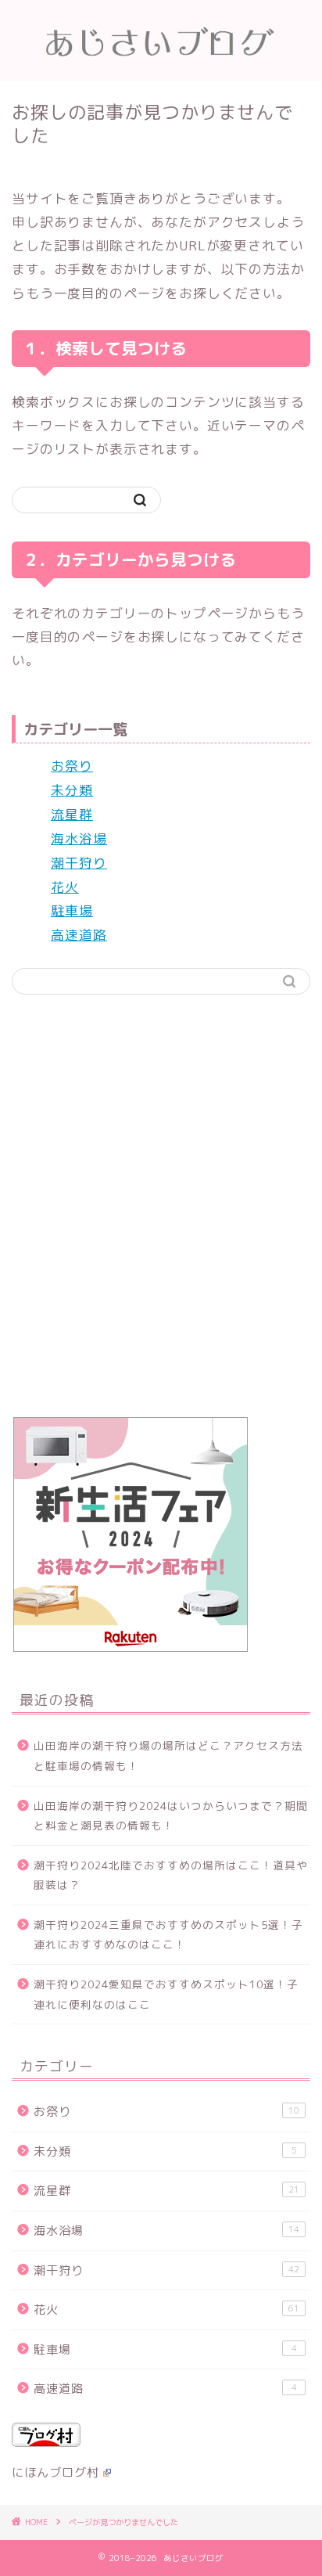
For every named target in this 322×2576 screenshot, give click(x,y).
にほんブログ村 (55, 2472)
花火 (65, 887)
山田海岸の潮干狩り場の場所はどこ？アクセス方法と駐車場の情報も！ (168, 1756)
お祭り (72, 766)
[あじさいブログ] (161, 67)
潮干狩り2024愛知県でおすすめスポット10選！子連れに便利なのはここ (166, 1994)
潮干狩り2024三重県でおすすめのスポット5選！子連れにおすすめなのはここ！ (168, 1935)
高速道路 (79, 935)
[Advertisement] (161, 1214)
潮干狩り (79, 863)
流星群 (72, 814)
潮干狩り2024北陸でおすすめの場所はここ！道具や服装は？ (171, 1875)
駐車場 (72, 910)
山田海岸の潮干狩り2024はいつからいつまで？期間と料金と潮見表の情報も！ (171, 1816)
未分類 (72, 790)
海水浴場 (79, 838)
